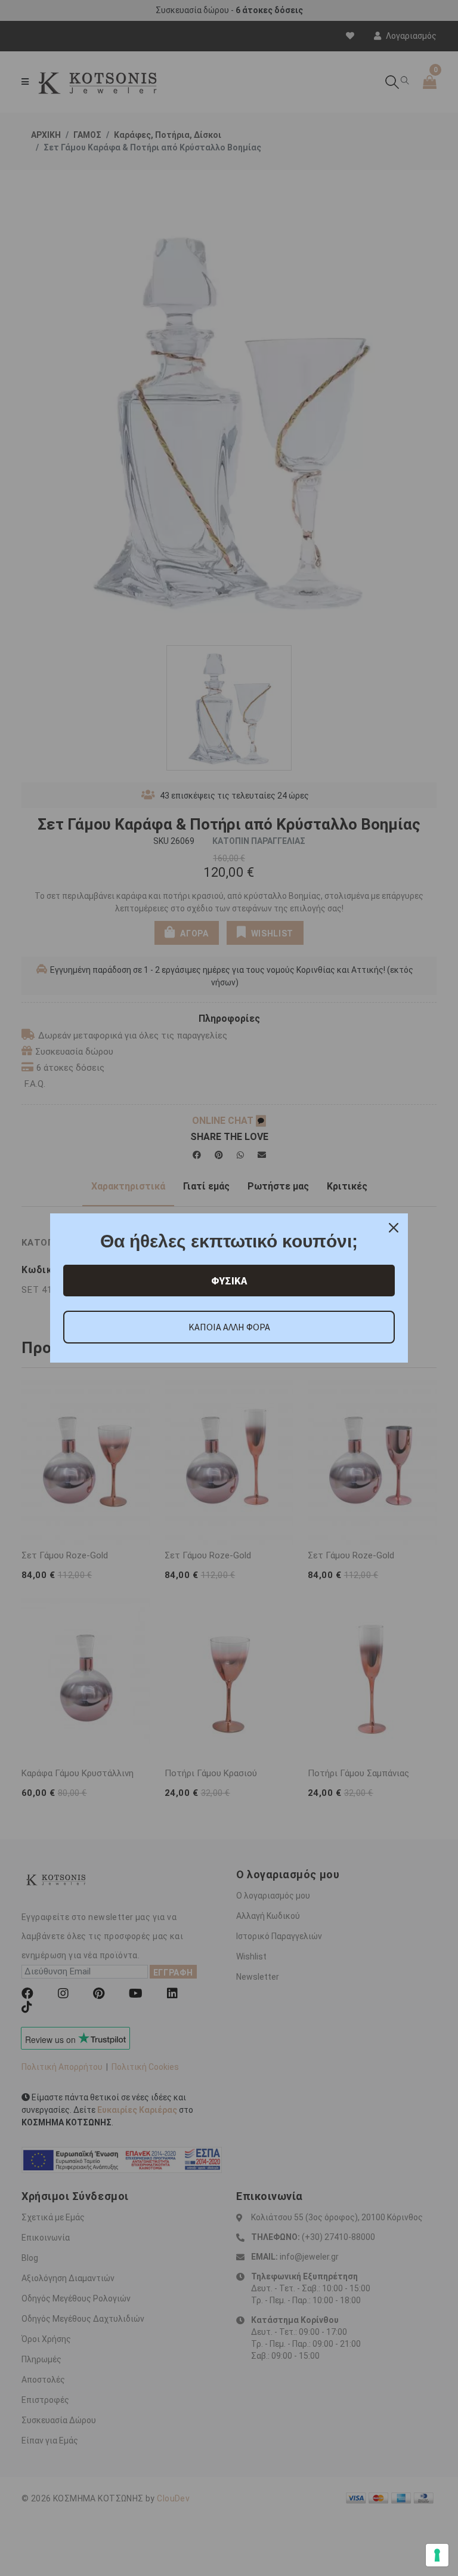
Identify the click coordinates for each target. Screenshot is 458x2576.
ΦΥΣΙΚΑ (229, 1281)
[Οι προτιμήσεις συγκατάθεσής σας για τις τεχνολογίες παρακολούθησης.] (437, 2555)
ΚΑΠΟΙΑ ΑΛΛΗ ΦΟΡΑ (229, 1327)
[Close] (394, 1228)
